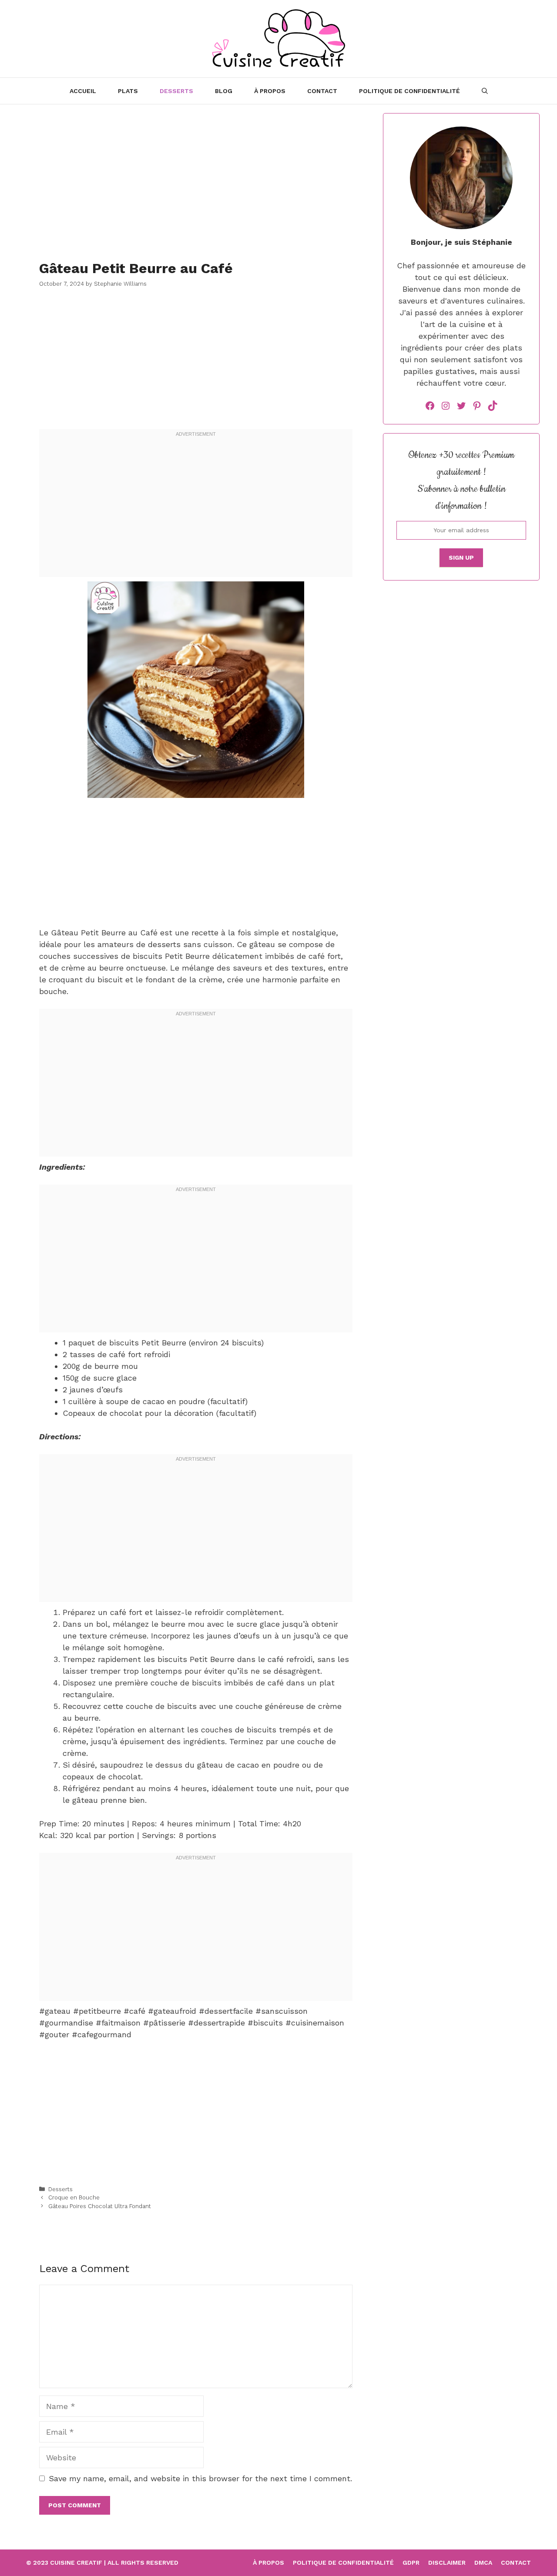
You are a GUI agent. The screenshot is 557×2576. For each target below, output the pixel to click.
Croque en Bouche (74, 2197)
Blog (224, 91)
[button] (485, 91)
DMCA (483, 2563)
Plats (128, 91)
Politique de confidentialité (409, 91)
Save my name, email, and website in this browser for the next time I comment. (200, 2478)
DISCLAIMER (447, 2563)
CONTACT (322, 91)
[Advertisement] (196, 174)
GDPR (411, 2563)
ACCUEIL (83, 91)
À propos (270, 91)
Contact (516, 2563)
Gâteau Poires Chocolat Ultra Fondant (100, 2206)
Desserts (176, 91)
